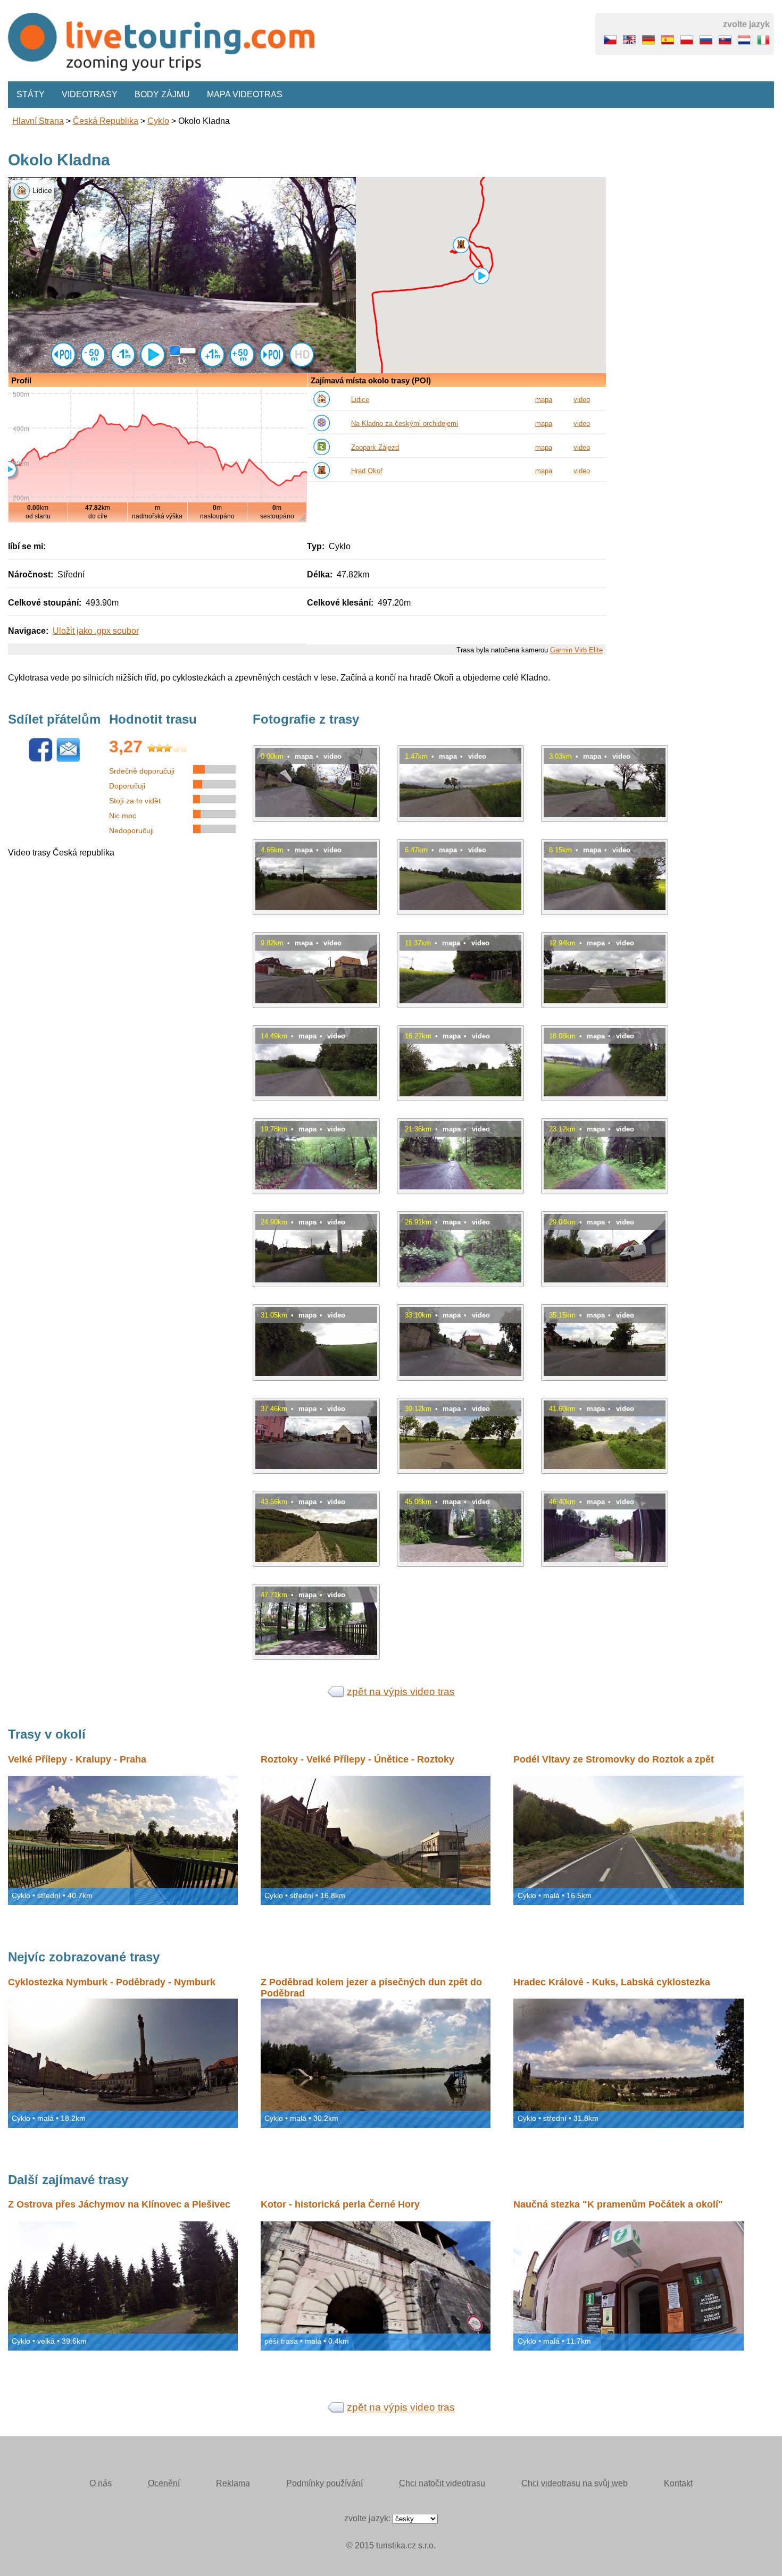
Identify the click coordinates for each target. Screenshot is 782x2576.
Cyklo (158, 121)
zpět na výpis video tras (401, 1692)
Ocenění (164, 2483)
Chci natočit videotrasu (442, 2483)
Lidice (360, 400)
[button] (461, 245)
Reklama (233, 2483)
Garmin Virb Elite (576, 650)
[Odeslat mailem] (68, 760)
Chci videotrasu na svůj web (575, 2483)
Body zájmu (162, 94)
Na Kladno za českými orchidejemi (405, 423)
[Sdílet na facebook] (40, 760)
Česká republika (106, 121)
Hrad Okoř (367, 471)
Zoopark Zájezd (375, 447)
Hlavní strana (38, 121)
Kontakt (678, 2483)
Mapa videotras (245, 94)
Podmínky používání (325, 2483)
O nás (101, 2483)
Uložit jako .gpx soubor (96, 631)
